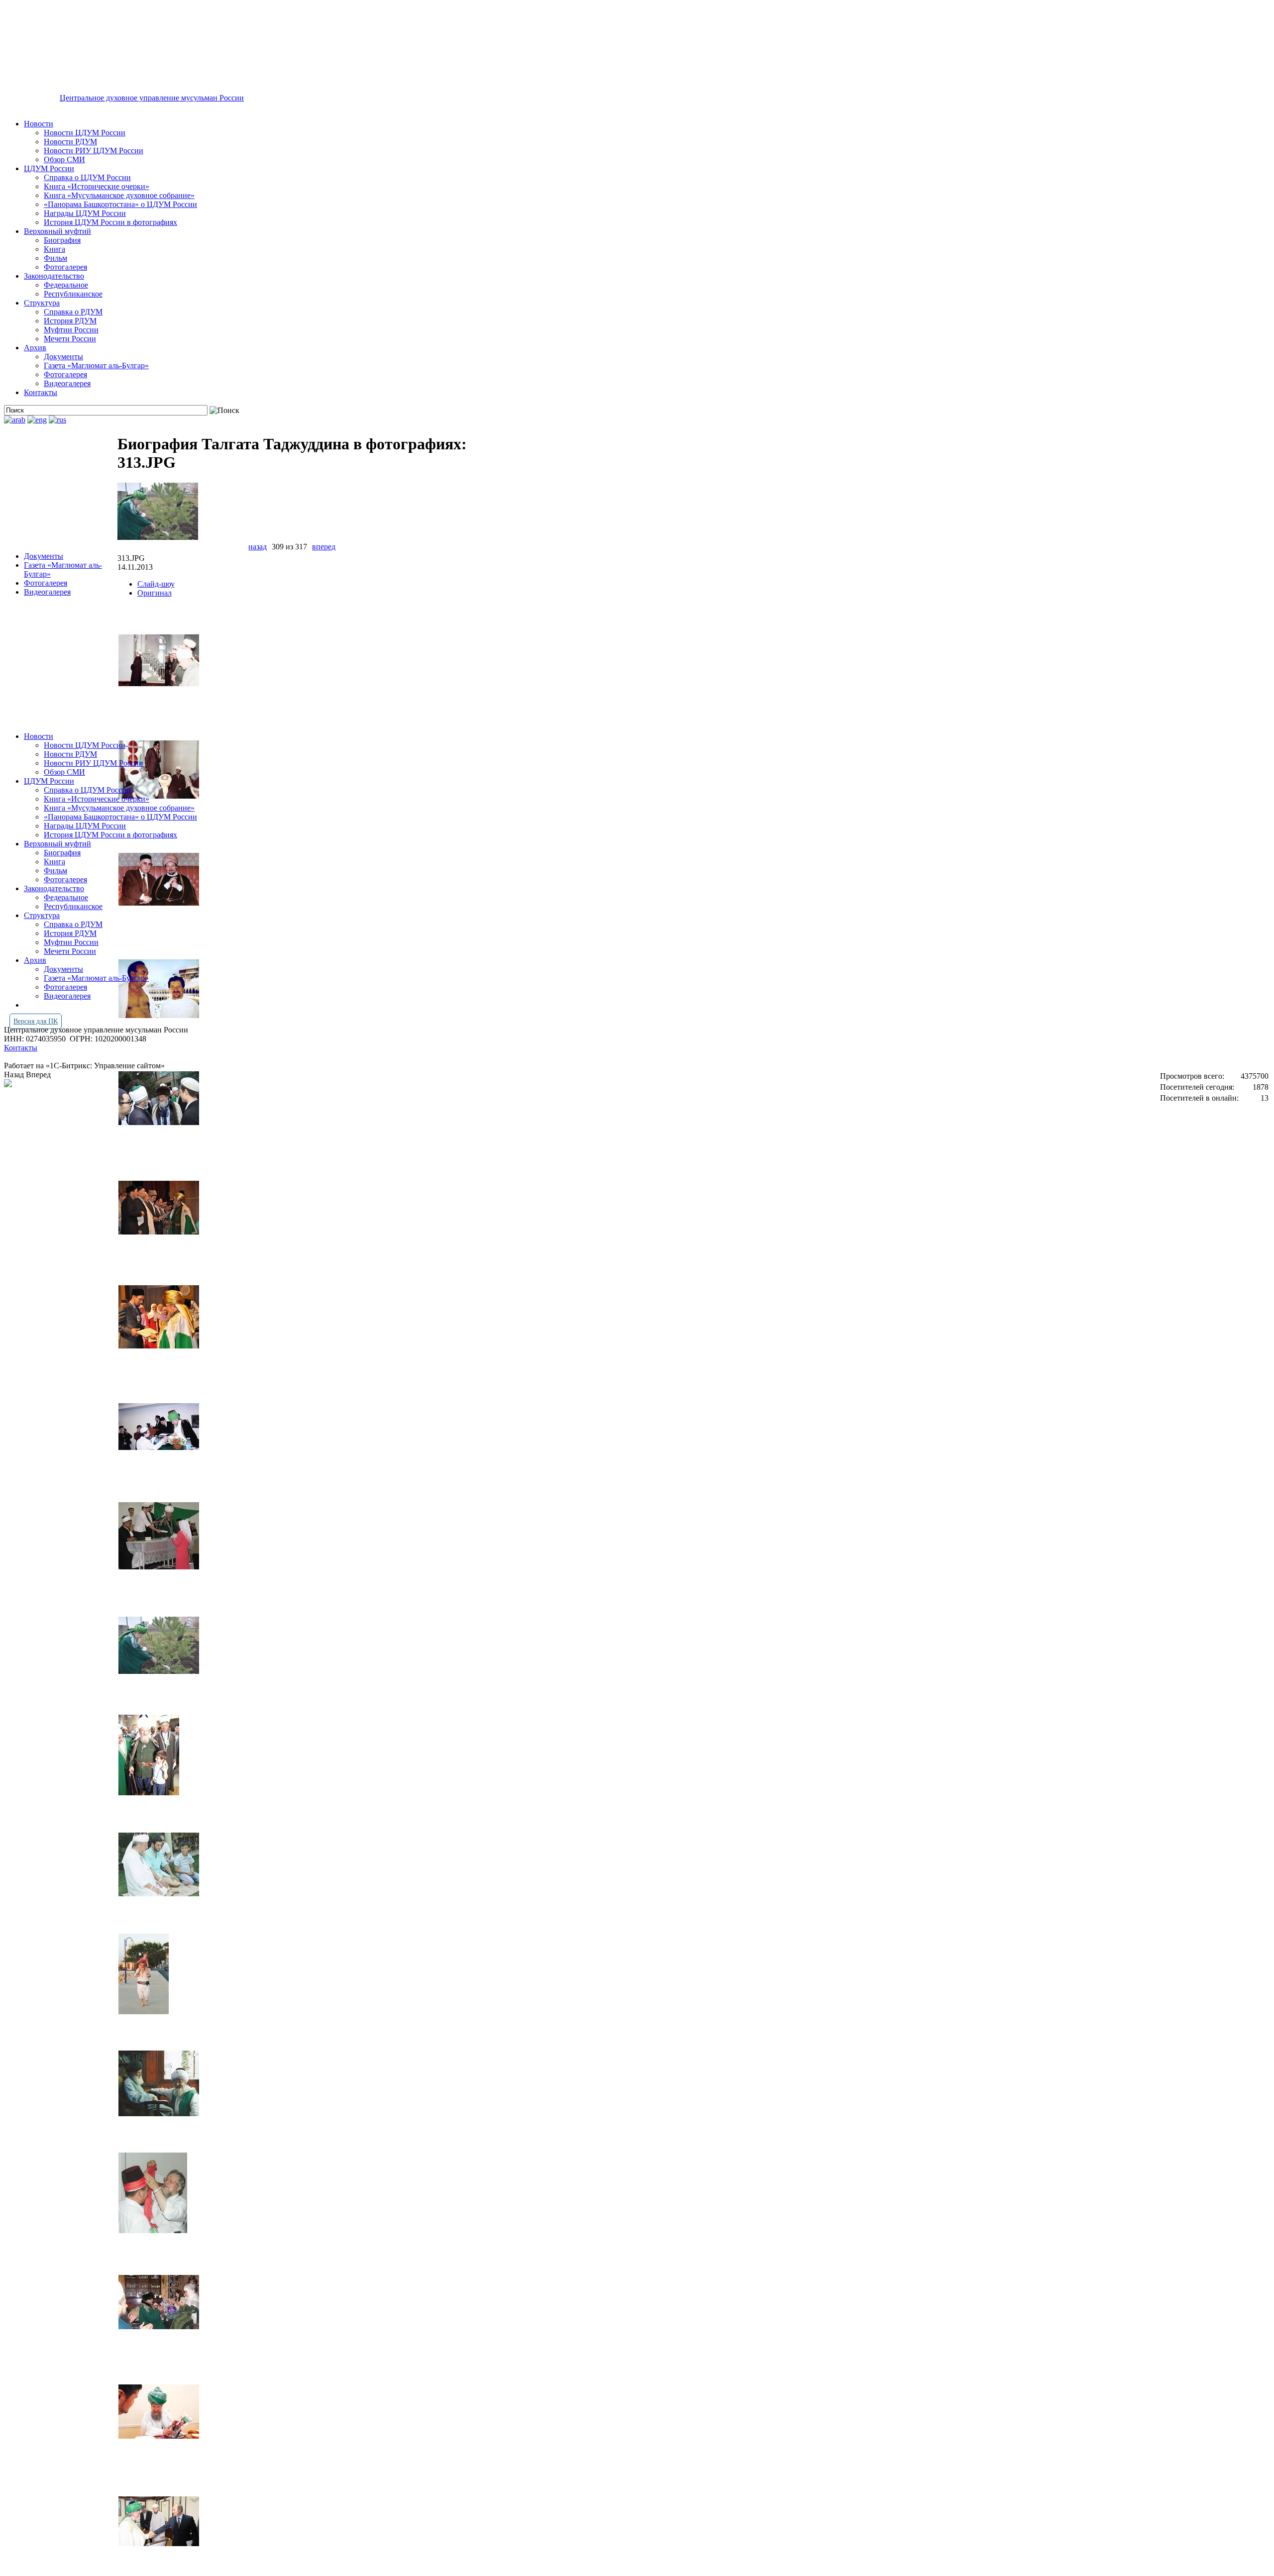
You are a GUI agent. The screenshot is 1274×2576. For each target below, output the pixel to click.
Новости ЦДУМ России (85, 133)
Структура (42, 303)
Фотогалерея (65, 267)
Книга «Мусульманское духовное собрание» (119, 195)
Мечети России (70, 339)
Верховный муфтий (57, 231)
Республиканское (73, 294)
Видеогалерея (67, 383)
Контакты (41, 392)
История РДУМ (70, 321)
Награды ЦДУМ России (85, 213)
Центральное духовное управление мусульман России (152, 98)
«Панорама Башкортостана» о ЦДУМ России (120, 204)
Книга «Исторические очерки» (97, 186)
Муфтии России (71, 330)
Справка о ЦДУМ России (87, 177)
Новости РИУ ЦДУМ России (94, 151)
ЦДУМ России (49, 168)
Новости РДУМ (70, 142)
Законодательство (54, 276)
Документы (63, 357)
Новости (39, 124)
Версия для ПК (36, 1021)
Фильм (55, 258)
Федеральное (66, 285)
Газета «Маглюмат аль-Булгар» (96, 365)
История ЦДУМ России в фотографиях (110, 222)
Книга (54, 249)
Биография (62, 240)
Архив (35, 348)
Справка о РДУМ (73, 312)
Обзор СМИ (64, 159)
